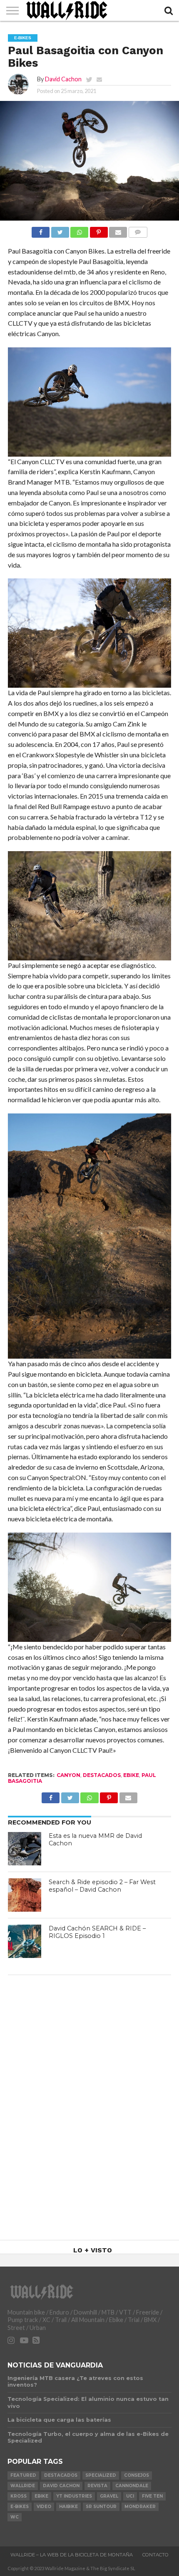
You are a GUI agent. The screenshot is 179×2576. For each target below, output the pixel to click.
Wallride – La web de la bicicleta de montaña (72, 2555)
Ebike (131, 1775)
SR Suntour (101, 2507)
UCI (130, 2496)
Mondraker (140, 2507)
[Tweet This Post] (60, 230)
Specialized (101, 2475)
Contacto (155, 2555)
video (44, 2507)
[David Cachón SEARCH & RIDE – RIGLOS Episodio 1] (25, 1941)
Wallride (23, 2486)
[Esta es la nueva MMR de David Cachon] (25, 1849)
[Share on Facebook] (41, 230)
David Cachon (63, 79)
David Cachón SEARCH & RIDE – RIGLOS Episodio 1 (97, 1932)
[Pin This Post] (99, 230)
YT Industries (74, 2496)
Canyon (68, 1775)
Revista (97, 2486)
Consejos (137, 2475)
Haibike (68, 2507)
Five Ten (152, 2496)
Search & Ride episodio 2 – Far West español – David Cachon (102, 1886)
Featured (23, 2475)
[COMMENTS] (138, 230)
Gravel (109, 2496)
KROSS (19, 2496)
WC (15, 2517)
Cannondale (132, 2486)
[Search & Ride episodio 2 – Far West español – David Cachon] (25, 1895)
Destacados (102, 1775)
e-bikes (20, 2507)
